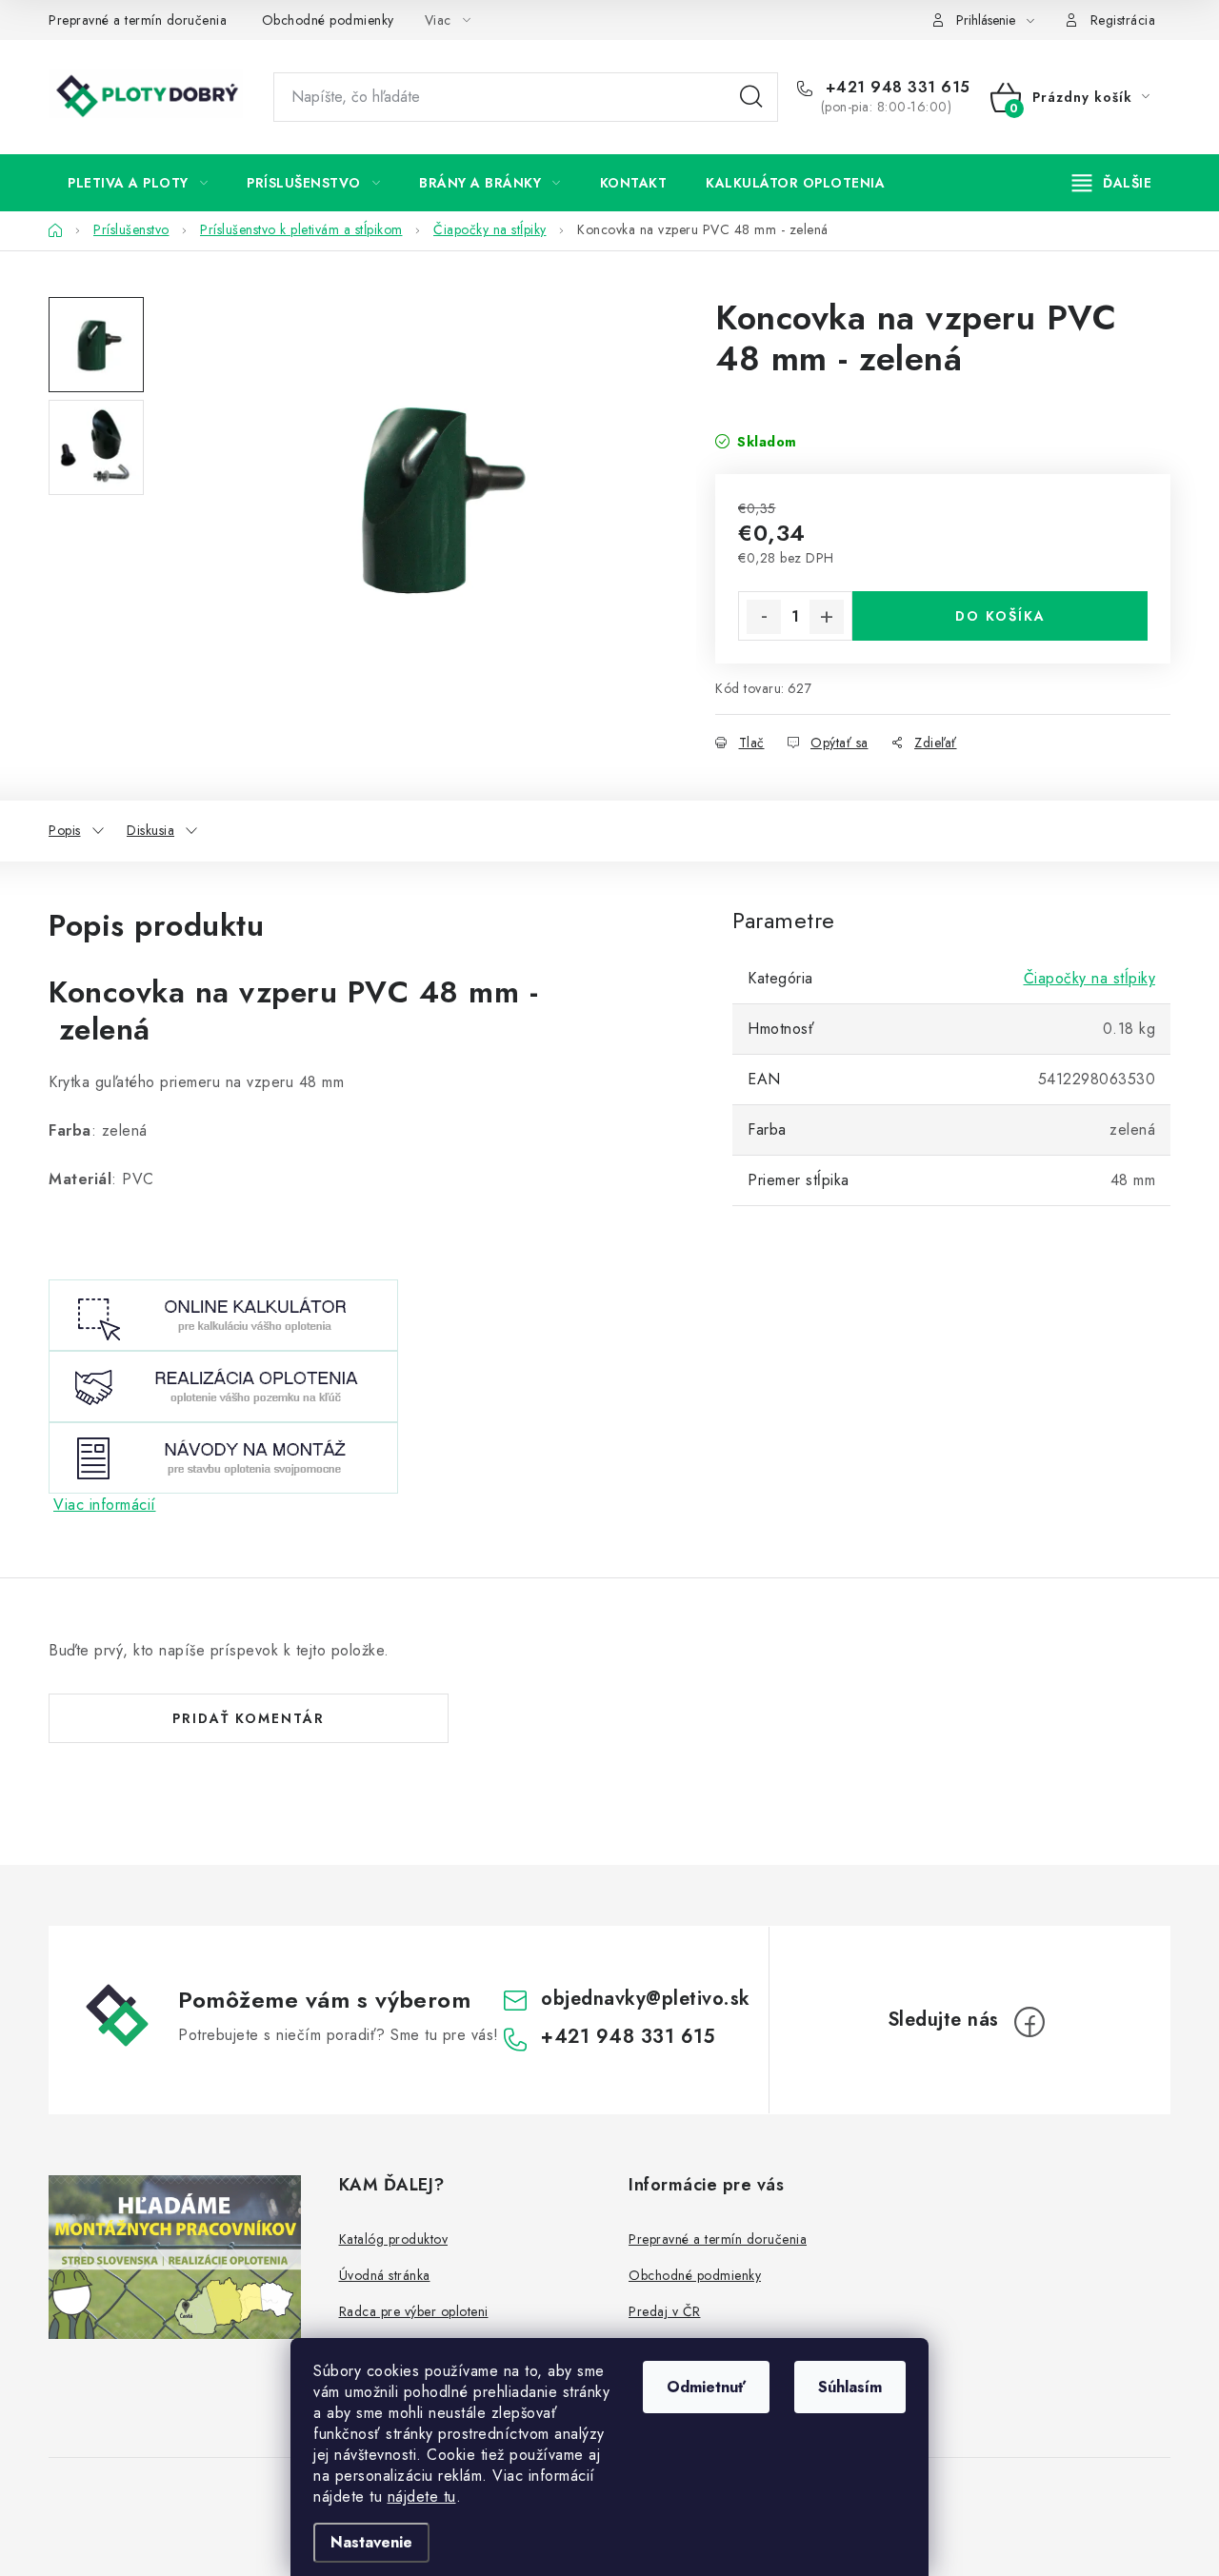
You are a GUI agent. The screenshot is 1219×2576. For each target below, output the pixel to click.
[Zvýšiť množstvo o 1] (827, 617)
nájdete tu (422, 2497)
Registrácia (1123, 20)
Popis (65, 830)
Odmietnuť (706, 2387)
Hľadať (751, 97)
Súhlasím (850, 2387)
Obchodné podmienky (328, 20)
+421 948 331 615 (895, 88)
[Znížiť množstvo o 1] (764, 617)
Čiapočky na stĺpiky (1090, 978)
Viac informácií (105, 1505)
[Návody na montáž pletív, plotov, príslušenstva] (223, 1456)
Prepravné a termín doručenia (138, 20)
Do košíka (1000, 616)
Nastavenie (371, 2542)
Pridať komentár (249, 1718)
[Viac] (1112, 183)
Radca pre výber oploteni (414, 2311)
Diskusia (150, 830)
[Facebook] (1029, 2022)
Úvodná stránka (385, 2275)
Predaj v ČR (665, 2311)
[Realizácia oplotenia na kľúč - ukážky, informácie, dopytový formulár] (223, 1385)
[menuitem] (138, 183)
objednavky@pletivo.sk (646, 1999)
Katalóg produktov (394, 2239)
